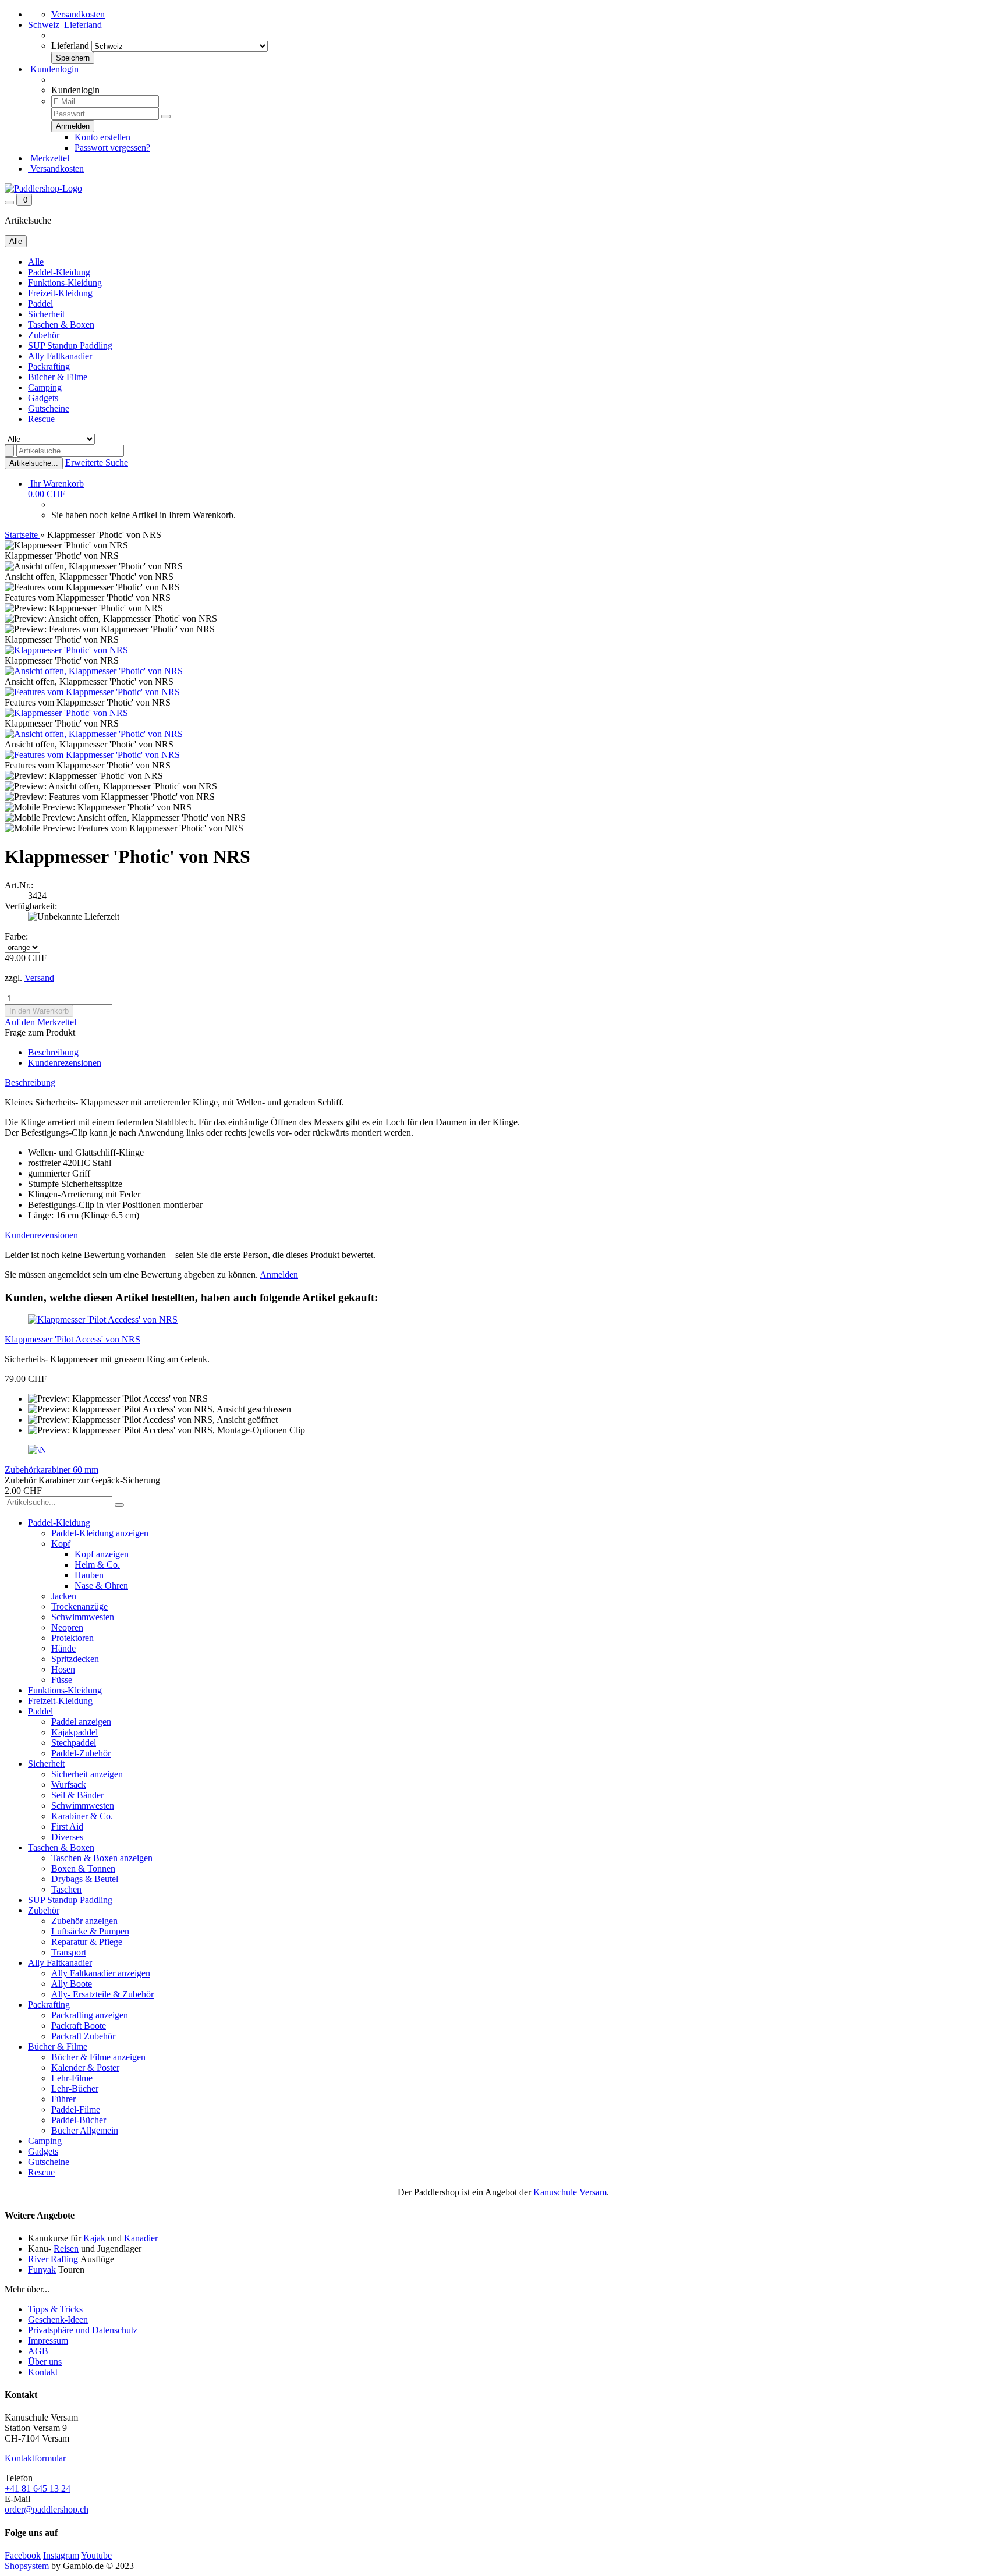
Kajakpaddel (75, 1732)
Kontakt (43, 2372)
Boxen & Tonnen (83, 1868)
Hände (63, 1648)
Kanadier (141, 2238)
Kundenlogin (53, 69)
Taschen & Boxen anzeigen (102, 1858)
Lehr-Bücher (75, 2088)
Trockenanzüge (79, 1606)
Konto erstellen (102, 137)
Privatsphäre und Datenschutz (83, 2330)
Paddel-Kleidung (59, 272)
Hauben (89, 1575)
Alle (36, 262)
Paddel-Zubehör (81, 1753)
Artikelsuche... (34, 463)
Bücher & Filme (58, 377)
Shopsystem (27, 2566)
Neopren (67, 1627)
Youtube (96, 2555)
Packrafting (49, 366)
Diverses (67, 1837)
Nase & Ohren (101, 1585)
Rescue (41, 419)
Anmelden (279, 1275)
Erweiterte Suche (97, 463)
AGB (38, 2351)
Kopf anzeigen (102, 1554)
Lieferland (70, 46)
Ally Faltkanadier (60, 356)
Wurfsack (69, 1785)
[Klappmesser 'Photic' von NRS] (66, 650)
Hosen (63, 1669)
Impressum (48, 2341)
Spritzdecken (75, 1659)
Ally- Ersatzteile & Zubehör (102, 1994)
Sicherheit (46, 314)
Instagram (61, 2555)
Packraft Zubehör (83, 2036)
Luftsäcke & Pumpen (90, 1931)
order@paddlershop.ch (47, 2509)
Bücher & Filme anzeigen (98, 2057)
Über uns (45, 2361)
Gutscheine (49, 408)
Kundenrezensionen (65, 1063)
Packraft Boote (79, 2026)
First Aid (67, 1826)
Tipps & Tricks (55, 2309)
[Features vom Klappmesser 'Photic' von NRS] (92, 692)
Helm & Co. (97, 1565)
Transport (69, 1952)
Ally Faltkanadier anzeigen (101, 1973)
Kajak (94, 2238)
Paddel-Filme (76, 2109)
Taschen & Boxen (61, 325)
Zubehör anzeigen (84, 1921)
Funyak (42, 2269)
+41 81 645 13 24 (38, 2488)
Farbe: (16, 936)
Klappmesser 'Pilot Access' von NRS (72, 1339)
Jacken (64, 1596)
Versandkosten (78, 14)
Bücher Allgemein (85, 2130)
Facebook (23, 2555)
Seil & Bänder (77, 1795)
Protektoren (72, 1638)
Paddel (40, 304)
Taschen (66, 1889)
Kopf (61, 1544)
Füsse (62, 1680)
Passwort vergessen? (112, 148)
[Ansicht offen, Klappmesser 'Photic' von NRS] (94, 671)
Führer (63, 2099)
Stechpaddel (74, 1743)
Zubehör (44, 335)
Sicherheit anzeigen (87, 1774)
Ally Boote (72, 1984)
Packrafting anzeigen (90, 2015)
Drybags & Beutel (85, 1879)
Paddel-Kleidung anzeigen (100, 1533)
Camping (45, 387)
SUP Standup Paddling (70, 346)
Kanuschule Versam (570, 2192)
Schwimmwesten (83, 1617)
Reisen (66, 2249)
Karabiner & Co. (82, 1816)
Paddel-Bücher (79, 2120)
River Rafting (53, 2259)
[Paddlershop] (43, 188)
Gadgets (43, 398)
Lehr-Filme (72, 2078)
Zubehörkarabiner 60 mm (52, 1470)
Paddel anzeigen (81, 1722)
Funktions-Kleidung (65, 283)
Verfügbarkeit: (31, 906)
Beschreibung (53, 1052)
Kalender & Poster (85, 2067)
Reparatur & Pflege (87, 1942)
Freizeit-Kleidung (60, 293)
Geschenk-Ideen (58, 2320)
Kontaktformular (35, 2458)
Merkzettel (49, 158)
